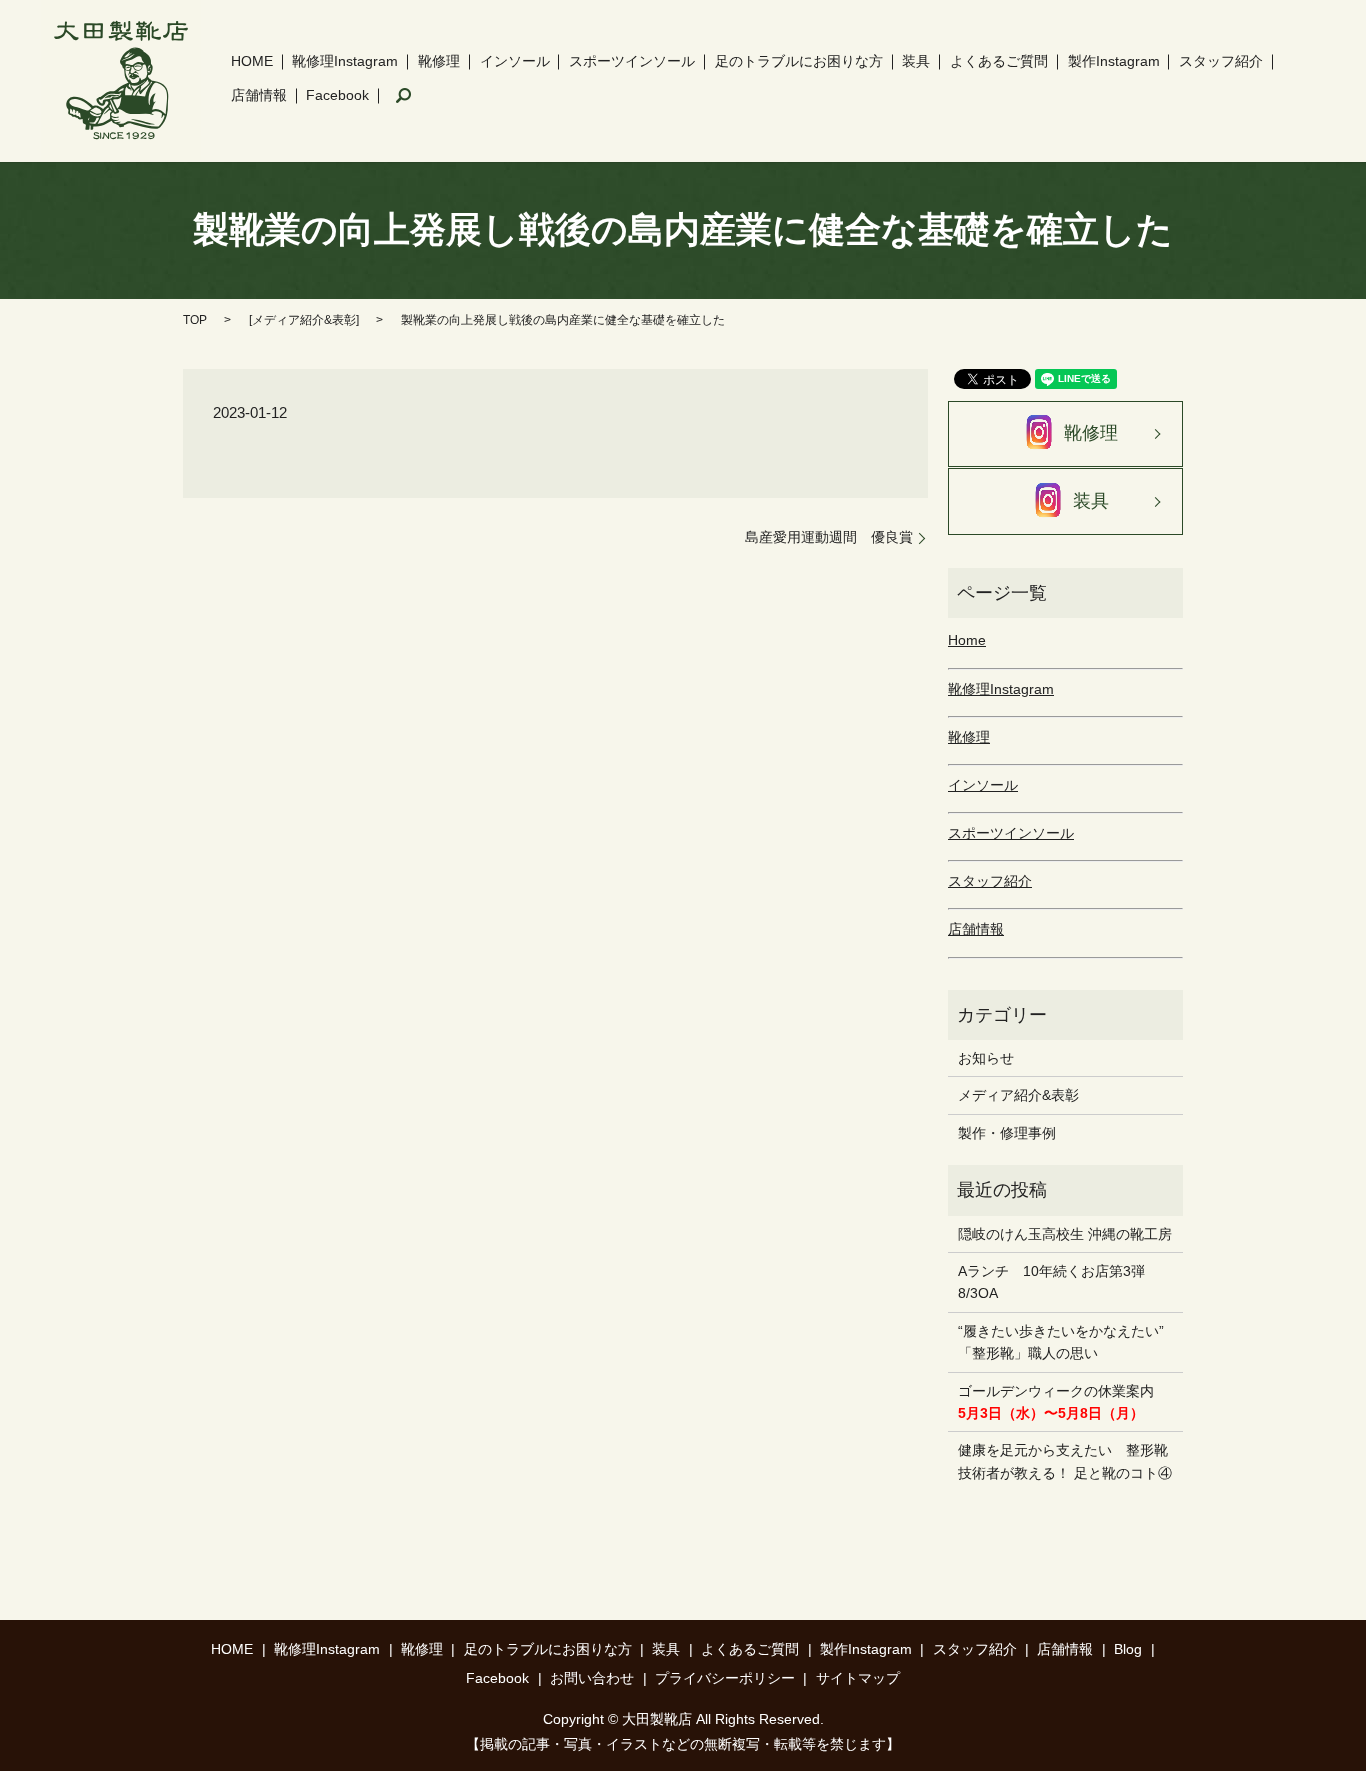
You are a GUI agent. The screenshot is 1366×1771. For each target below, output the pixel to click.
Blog (1128, 1649)
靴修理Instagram (345, 61)
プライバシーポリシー (725, 1678)
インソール (515, 61)
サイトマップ (858, 1678)
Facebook (337, 95)
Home (967, 640)
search (404, 96)
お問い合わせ (592, 1678)
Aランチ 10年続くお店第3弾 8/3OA (1058, 1282)
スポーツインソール (632, 61)
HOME (252, 61)
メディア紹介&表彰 (304, 320)
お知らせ (986, 1058)
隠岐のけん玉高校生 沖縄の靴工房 (1065, 1234)
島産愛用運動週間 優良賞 (829, 537)
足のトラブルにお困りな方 (799, 61)
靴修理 (439, 61)
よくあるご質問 (999, 61)
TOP (195, 320)
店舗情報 (259, 95)
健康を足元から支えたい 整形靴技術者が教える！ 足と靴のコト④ (1065, 1461)
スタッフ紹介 (1221, 61)
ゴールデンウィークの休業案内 (1056, 1402)
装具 (916, 61)
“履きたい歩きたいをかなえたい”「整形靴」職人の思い (1061, 1342)
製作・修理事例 (1007, 1133)
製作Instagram (1114, 61)
